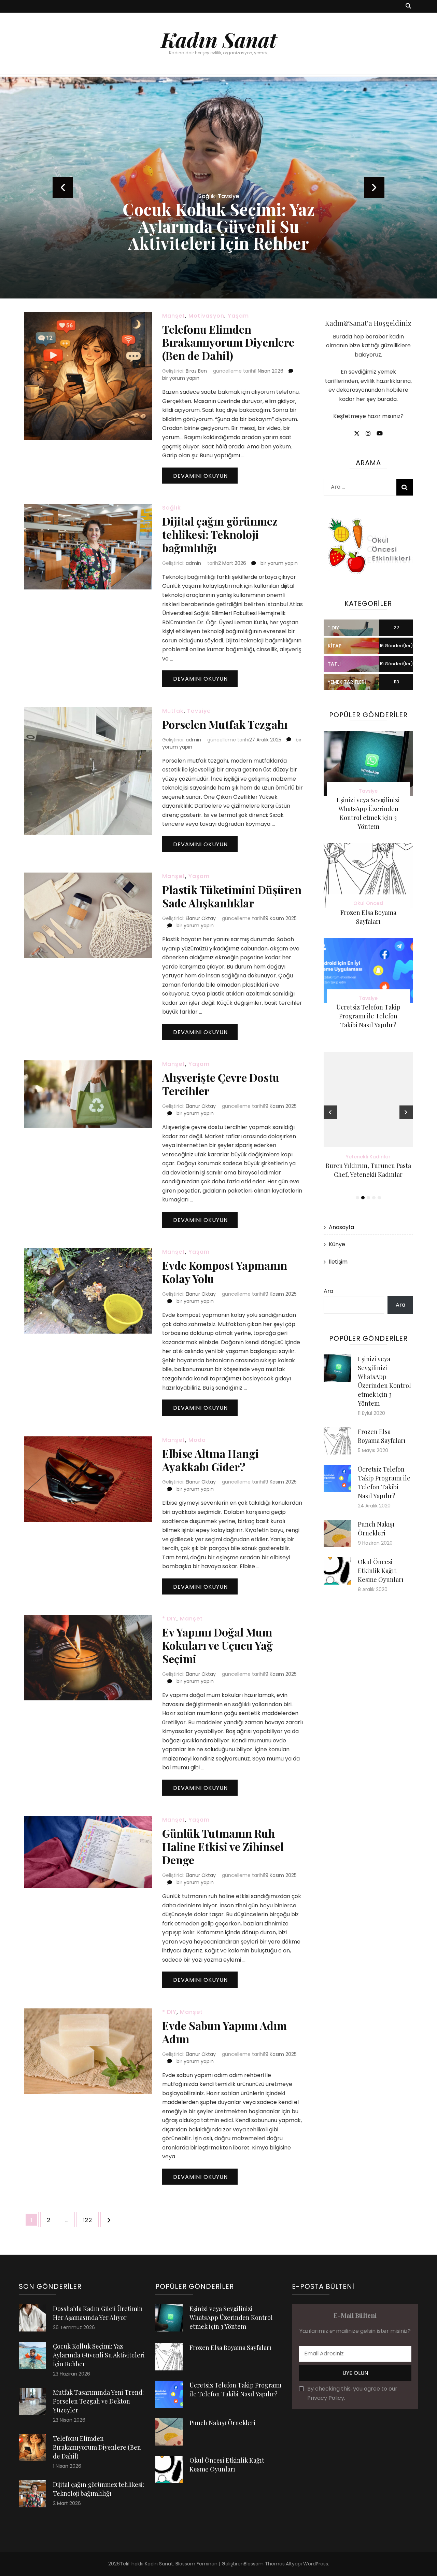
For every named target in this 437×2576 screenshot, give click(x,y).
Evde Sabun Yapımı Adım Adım (224, 2032)
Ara (328, 1291)
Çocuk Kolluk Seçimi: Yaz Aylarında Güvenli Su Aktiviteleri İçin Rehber (99, 2355)
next (374, 187)
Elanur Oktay (201, 918)
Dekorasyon (219, 196)
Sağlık (172, 508)
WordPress (316, 2564)
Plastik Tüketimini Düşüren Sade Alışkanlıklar (232, 896)
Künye (337, 1244)
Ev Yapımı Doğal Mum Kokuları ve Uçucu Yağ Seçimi (217, 1645)
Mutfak (173, 711)
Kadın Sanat (219, 39)
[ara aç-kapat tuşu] (408, 6)
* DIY (169, 1619)
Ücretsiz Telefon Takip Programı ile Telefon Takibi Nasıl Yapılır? (368, 1016)
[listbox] (218, 188)
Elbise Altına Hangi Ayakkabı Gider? (210, 1460)
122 (91, 2220)
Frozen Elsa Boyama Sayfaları (230, 2348)
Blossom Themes (264, 2564)
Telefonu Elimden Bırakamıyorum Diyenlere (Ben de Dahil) (228, 342)
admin (193, 563)
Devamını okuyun (200, 476)
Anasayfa (341, 1227)
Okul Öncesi (368, 903)
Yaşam (238, 316)
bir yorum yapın (181, 378)
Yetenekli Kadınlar (369, 1157)
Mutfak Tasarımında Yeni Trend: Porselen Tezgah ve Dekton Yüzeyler (219, 226)
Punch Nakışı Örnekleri (222, 2423)
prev (63, 187)
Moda (197, 1440)
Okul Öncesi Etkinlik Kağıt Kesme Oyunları (381, 1571)
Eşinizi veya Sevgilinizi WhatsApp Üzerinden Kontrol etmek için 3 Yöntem (231, 2317)
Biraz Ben (196, 371)
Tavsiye (199, 711)
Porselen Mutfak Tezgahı (225, 724)
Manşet (174, 316)
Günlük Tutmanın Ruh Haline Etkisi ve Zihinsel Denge (223, 1846)
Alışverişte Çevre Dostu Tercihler (221, 1084)
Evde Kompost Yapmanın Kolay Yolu (225, 1272)
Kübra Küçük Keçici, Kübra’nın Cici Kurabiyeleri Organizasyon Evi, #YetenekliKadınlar (368, 1174)
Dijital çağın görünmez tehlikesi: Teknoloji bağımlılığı (220, 534)
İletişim (338, 1262)
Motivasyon (206, 316)
